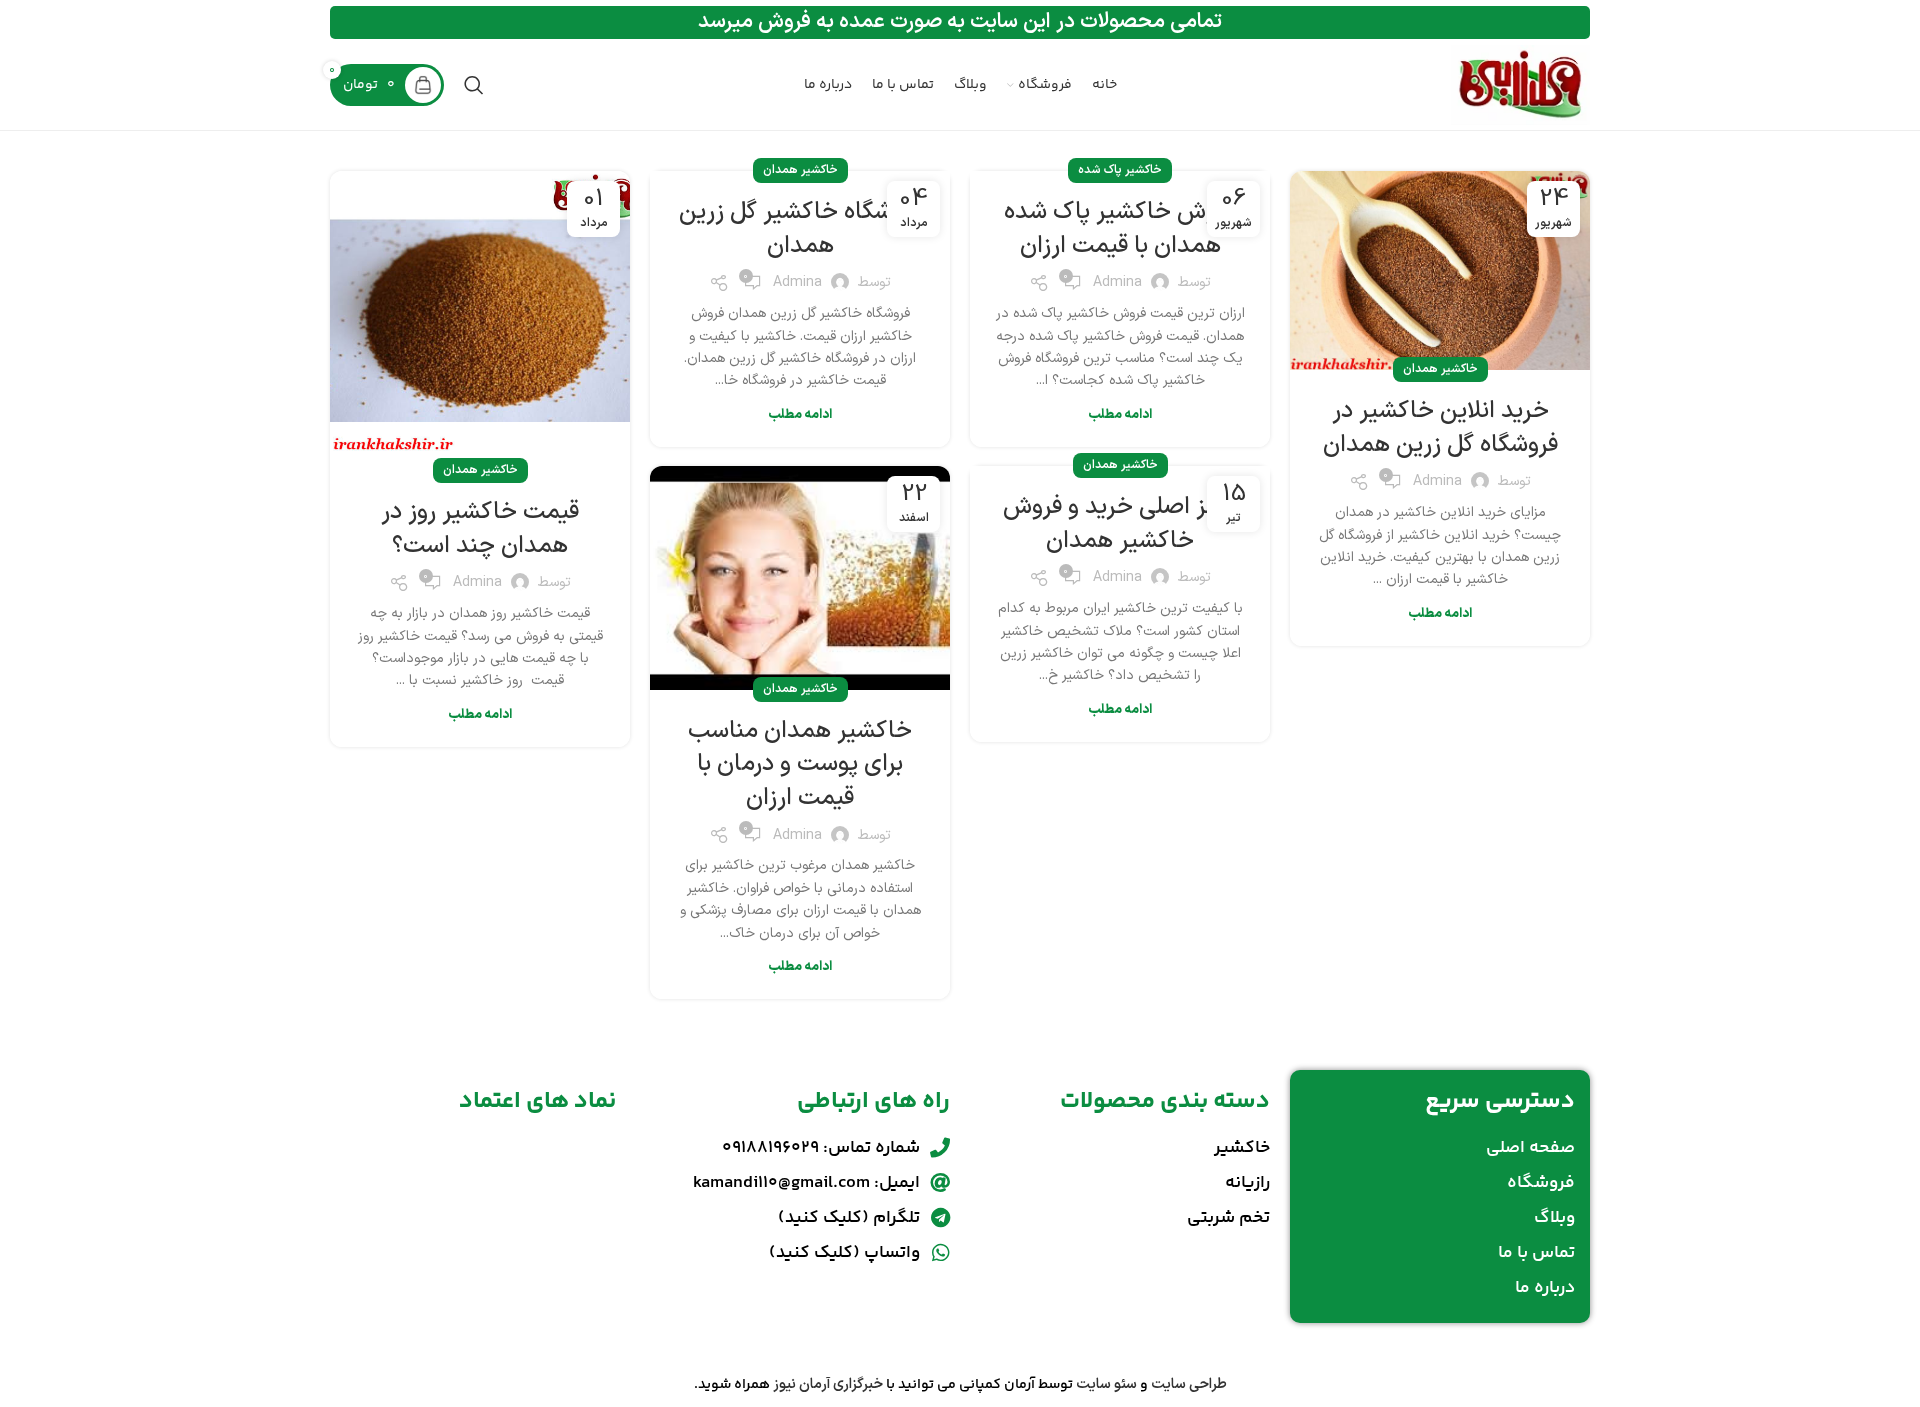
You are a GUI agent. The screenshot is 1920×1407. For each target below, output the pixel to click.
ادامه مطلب (1440, 614)
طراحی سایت (1189, 1384)
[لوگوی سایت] (1520, 84)
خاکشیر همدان (1440, 369)
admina (1437, 481)
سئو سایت (1106, 1384)
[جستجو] (474, 85)
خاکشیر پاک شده (1120, 170)
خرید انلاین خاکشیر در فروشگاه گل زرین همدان (1440, 428)
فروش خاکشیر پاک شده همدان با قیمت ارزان (1120, 229)
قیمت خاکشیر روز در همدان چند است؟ (480, 529)
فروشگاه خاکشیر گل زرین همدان (800, 229)
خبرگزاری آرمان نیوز (828, 1384)
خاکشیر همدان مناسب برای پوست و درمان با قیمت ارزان (800, 764)
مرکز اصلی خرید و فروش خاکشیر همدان (1120, 524)
